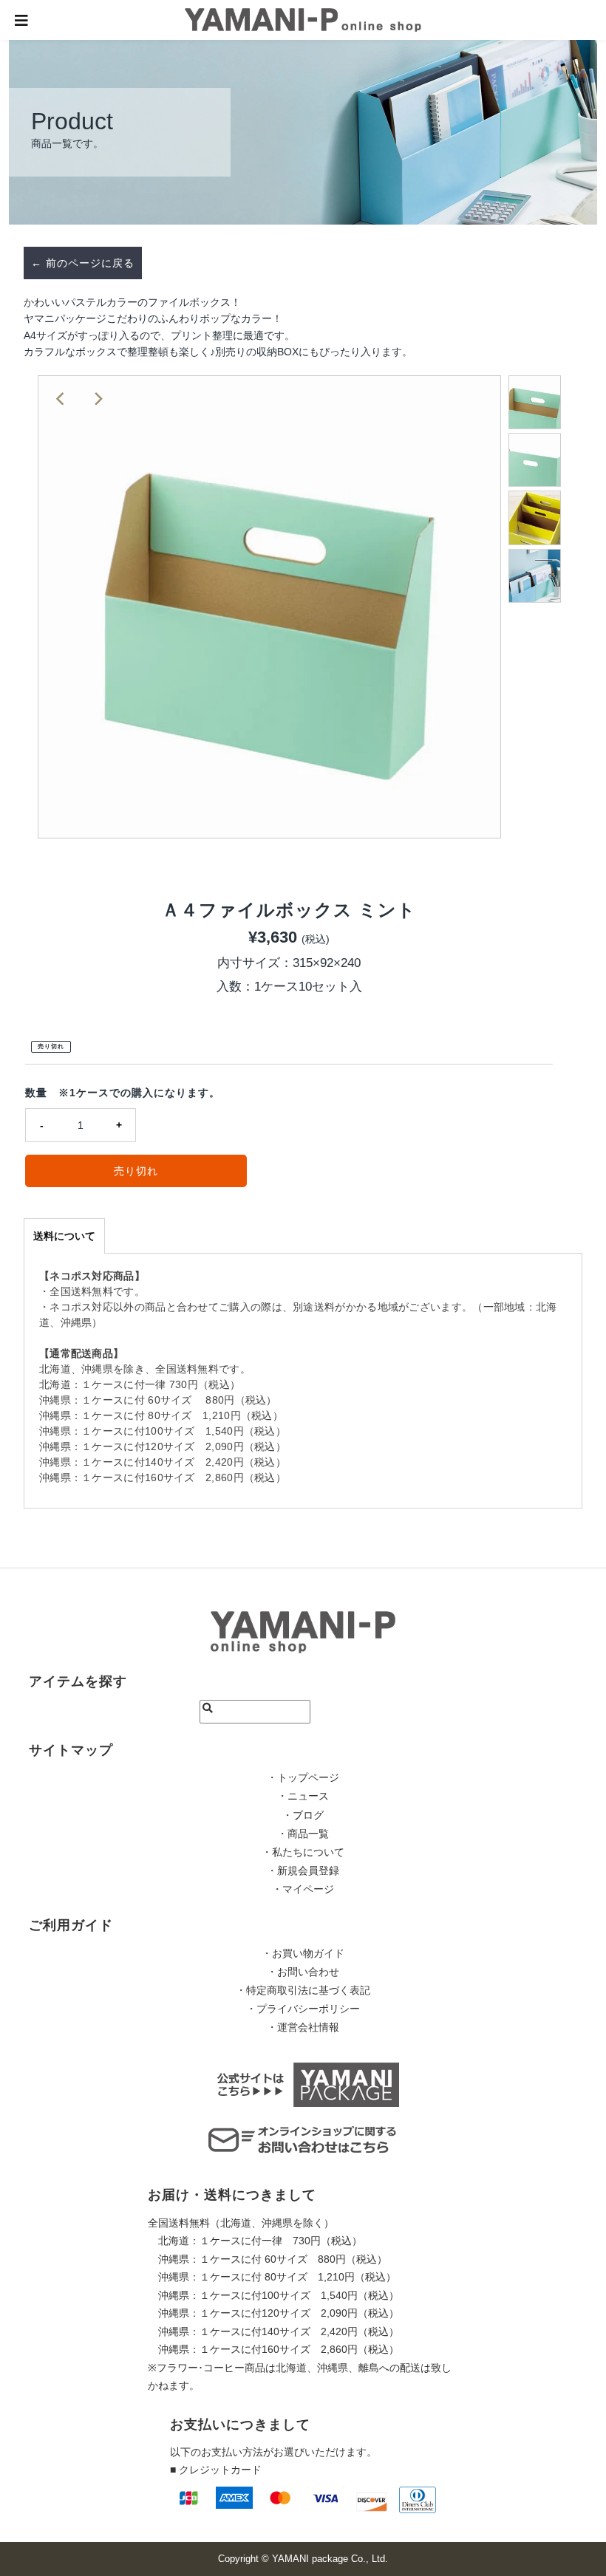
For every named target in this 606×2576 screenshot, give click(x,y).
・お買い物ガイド (303, 1953)
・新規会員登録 (303, 1870)
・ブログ (303, 1815)
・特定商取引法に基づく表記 (303, 1990)
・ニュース (303, 1796)
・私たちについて (303, 1852)
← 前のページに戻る (83, 263)
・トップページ (303, 1777)
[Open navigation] (22, 20)
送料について (64, 1236)
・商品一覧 (303, 1834)
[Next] (98, 399)
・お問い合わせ (303, 1972)
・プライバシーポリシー (303, 2009)
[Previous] (61, 399)
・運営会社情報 (303, 2027)
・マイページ (303, 1889)
